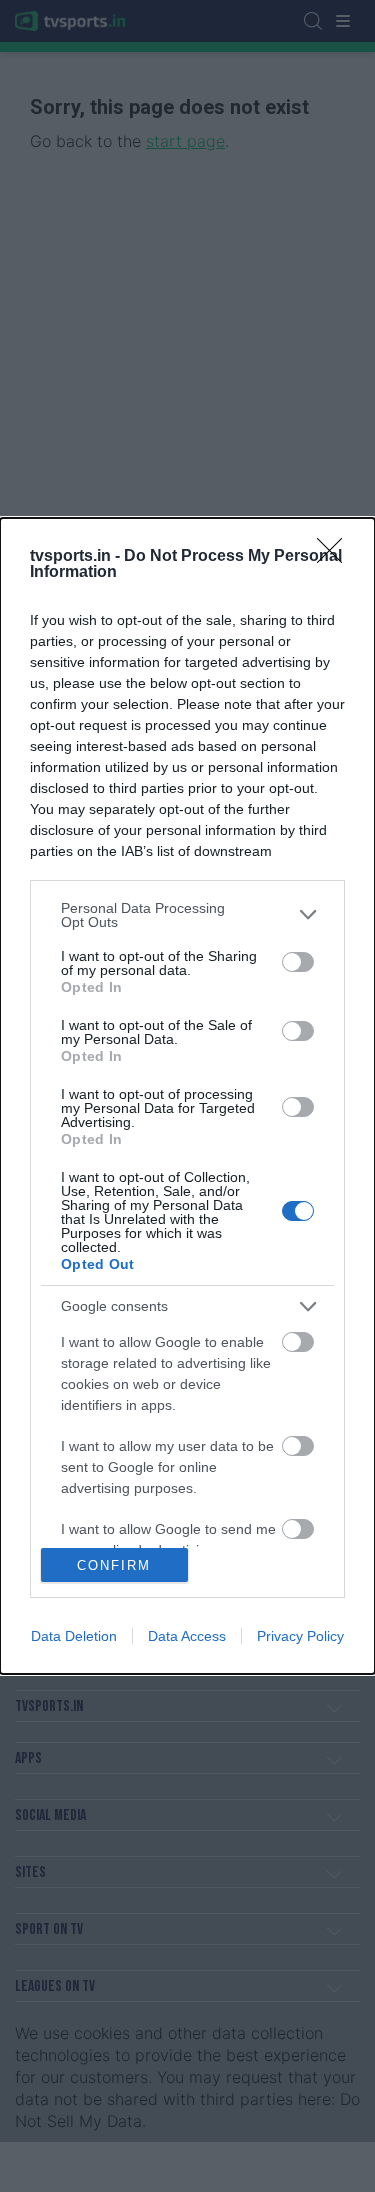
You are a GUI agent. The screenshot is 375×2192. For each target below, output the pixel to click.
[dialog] (187, 1096)
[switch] (298, 962)
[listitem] (187, 915)
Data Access (187, 1636)
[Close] (336, 557)
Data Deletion (74, 1636)
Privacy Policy (300, 1636)
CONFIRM (114, 1565)
